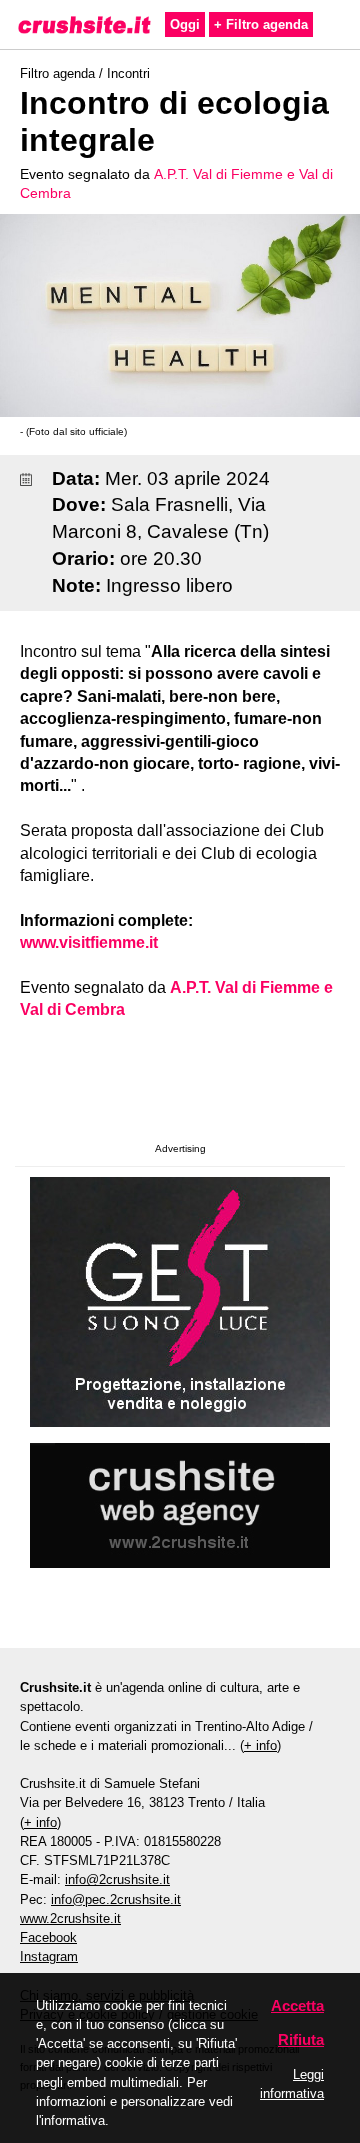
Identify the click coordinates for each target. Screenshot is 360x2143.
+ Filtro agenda (261, 24)
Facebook (48, 1937)
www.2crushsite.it (70, 1918)
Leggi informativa (292, 2084)
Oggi (185, 24)
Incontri (128, 73)
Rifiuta (301, 2039)
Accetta (297, 2005)
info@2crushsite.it (117, 1879)
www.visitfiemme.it (89, 942)
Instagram (49, 1956)
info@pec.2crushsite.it (116, 1899)
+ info (260, 1745)
